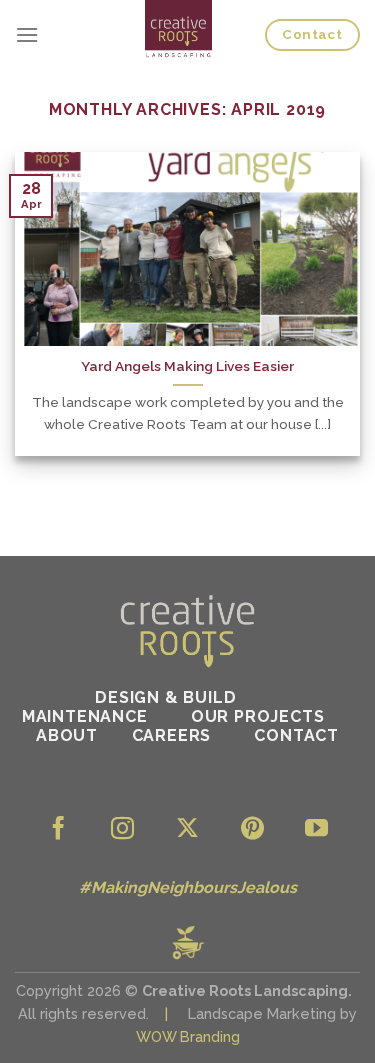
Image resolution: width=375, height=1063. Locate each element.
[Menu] (27, 34)
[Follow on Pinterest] (252, 830)
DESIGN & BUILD (168, 697)
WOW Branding (188, 1036)
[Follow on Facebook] (58, 830)
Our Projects (258, 716)
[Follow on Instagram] (122, 830)
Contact (296, 735)
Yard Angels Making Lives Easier (187, 366)
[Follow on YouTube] (316, 830)
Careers (172, 735)
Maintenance (85, 716)
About (67, 735)
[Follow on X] (187, 830)
